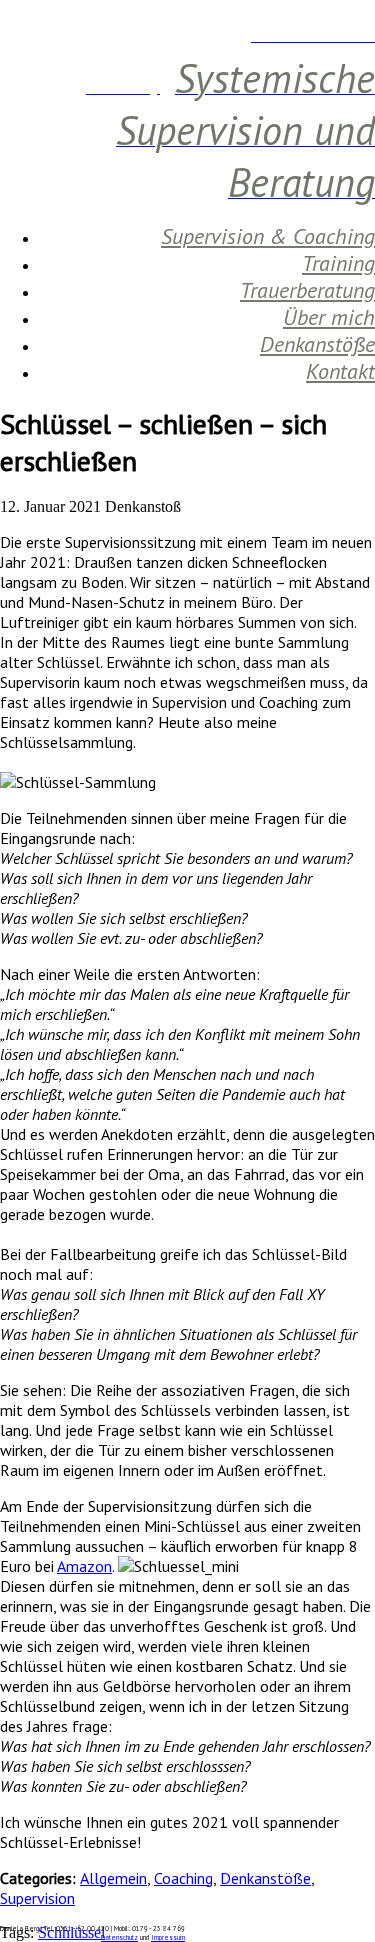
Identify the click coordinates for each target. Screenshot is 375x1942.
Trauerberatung (307, 290)
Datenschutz (119, 1937)
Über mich (329, 317)
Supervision (37, 1898)
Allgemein (113, 1878)
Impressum (168, 1937)
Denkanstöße (317, 344)
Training (338, 263)
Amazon (84, 1566)
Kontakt (340, 371)
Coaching (183, 1878)
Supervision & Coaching (268, 236)
